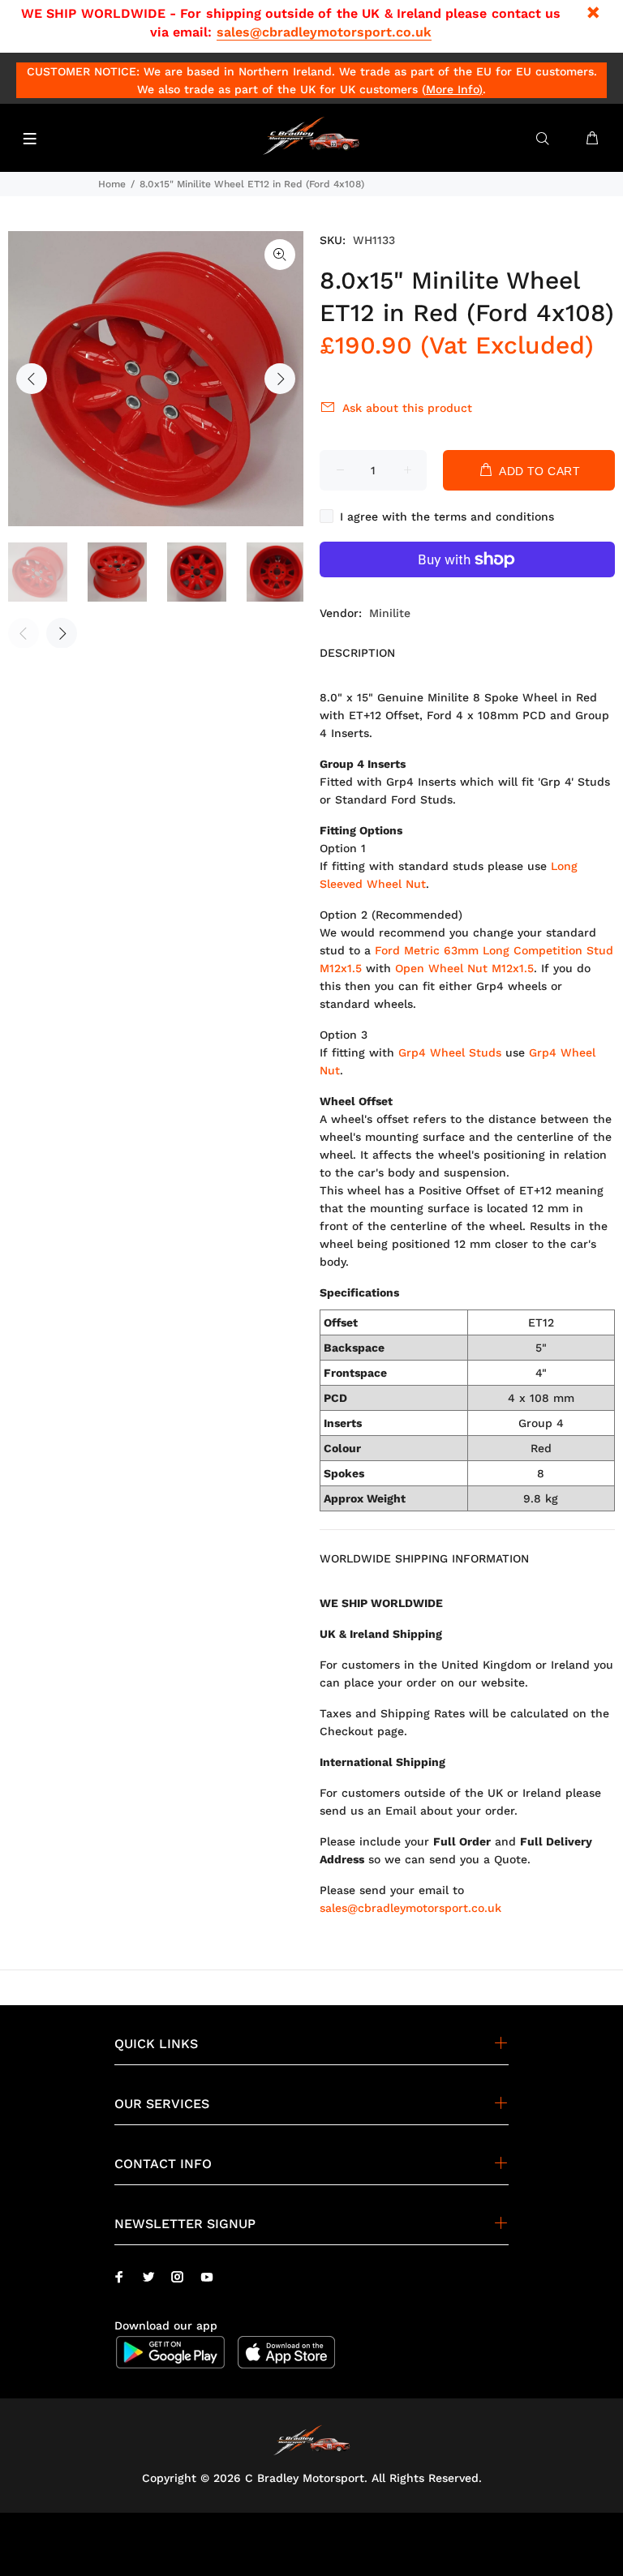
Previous (32, 379)
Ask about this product (407, 408)
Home (112, 184)
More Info (452, 89)
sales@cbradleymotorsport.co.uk (324, 32)
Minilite (390, 613)
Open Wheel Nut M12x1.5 (464, 968)
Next (280, 379)
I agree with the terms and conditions (447, 516)
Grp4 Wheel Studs (450, 1052)
